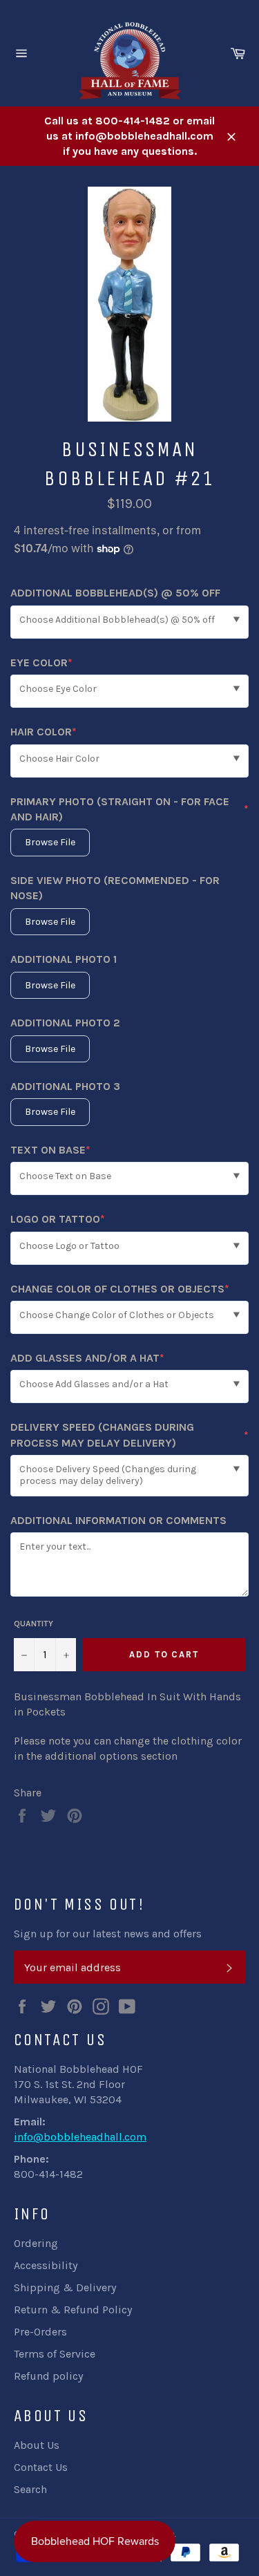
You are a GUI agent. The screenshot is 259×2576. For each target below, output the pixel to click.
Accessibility (46, 2265)
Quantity (33, 1624)
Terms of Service (55, 2354)
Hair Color (44, 732)
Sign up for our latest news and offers (108, 1934)
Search (30, 2489)
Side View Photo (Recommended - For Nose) (115, 888)
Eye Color (41, 663)
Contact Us (41, 2467)
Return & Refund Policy (73, 2310)
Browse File (50, 842)
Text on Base (50, 1150)
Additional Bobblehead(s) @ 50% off (115, 593)
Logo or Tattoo (58, 1220)
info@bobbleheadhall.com (80, 2137)
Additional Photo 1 (64, 959)
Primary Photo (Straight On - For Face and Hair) (129, 809)
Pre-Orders (40, 2332)
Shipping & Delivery (65, 2287)
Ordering (36, 2243)
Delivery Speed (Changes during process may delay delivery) (129, 1435)
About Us (37, 2445)
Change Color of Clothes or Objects (120, 1289)
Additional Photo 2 (65, 1023)
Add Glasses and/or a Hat (87, 1358)
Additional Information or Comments (118, 1520)
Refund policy (48, 2376)
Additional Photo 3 (65, 1086)
